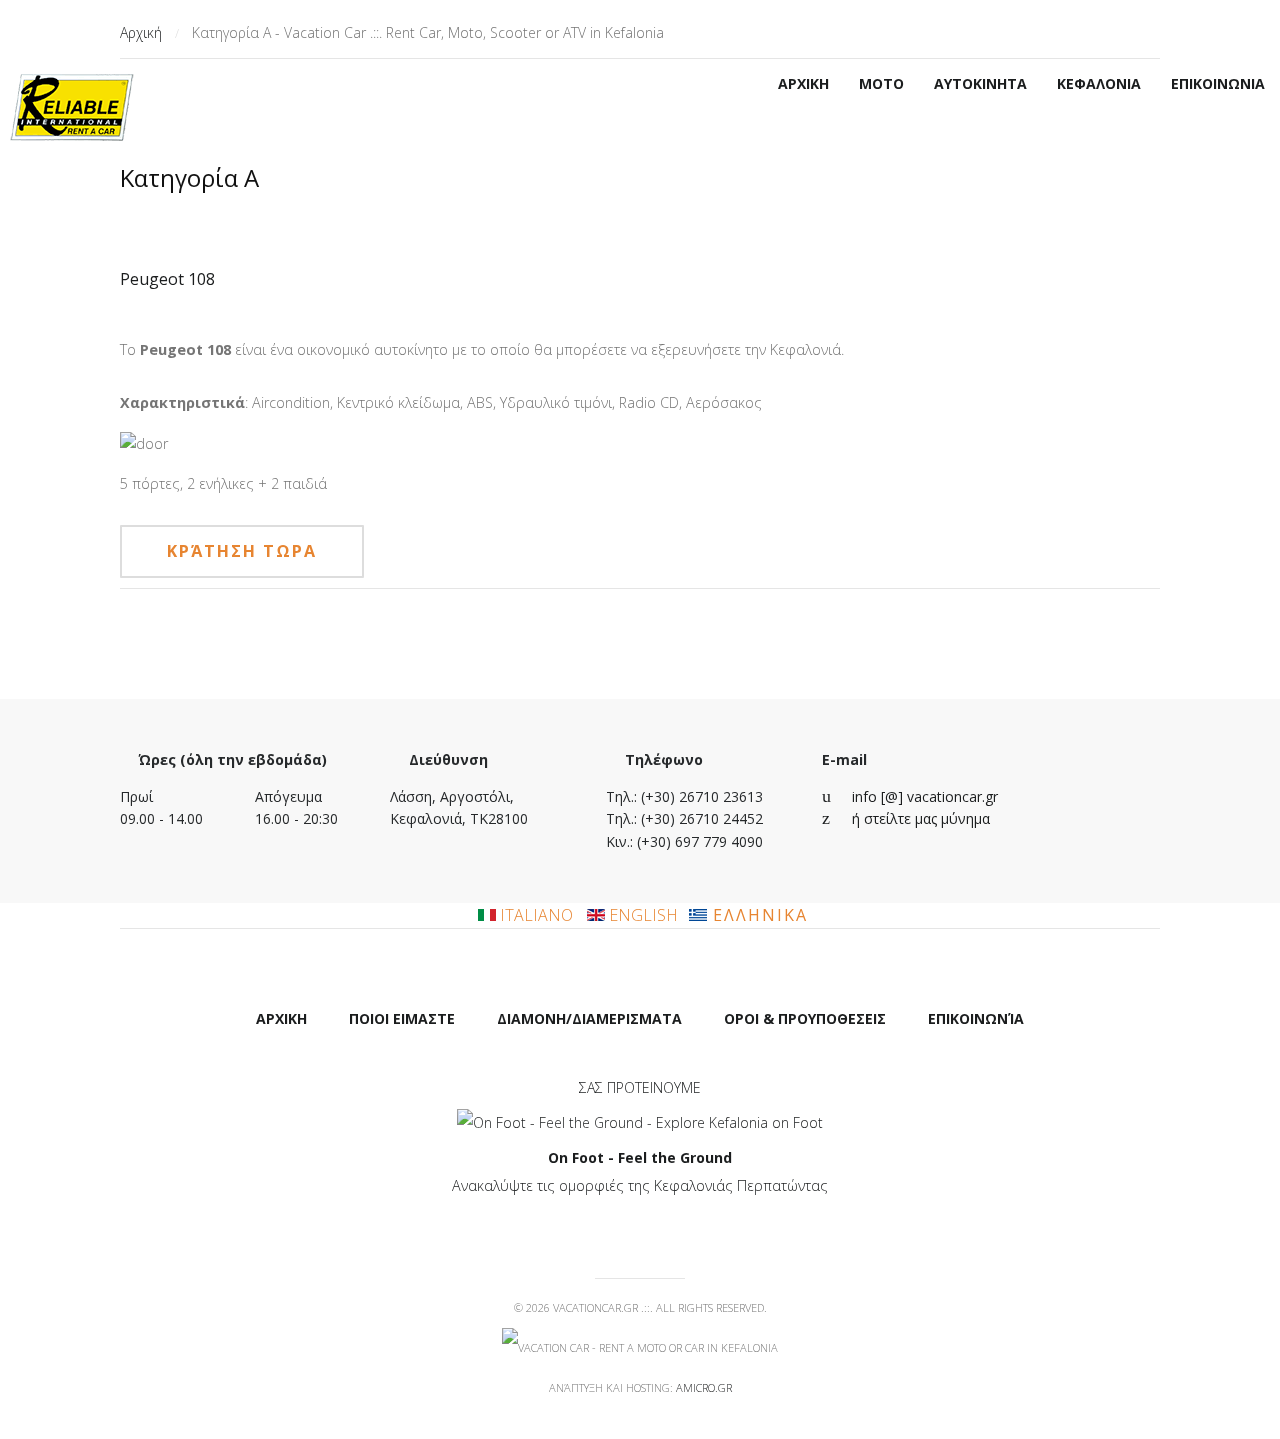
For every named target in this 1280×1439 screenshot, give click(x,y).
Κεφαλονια (1099, 83)
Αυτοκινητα (980, 83)
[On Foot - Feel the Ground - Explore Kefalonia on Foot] (640, 1122)
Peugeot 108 (167, 279)
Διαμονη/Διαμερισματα (589, 1018)
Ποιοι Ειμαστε (402, 1018)
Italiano (536, 915)
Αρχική (141, 32)
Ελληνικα (757, 915)
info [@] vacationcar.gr (925, 796)
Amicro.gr (704, 1387)
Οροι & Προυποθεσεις (805, 1018)
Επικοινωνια (1218, 83)
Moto (881, 83)
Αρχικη (803, 83)
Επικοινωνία (976, 1018)
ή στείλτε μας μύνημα (921, 818)
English (641, 915)
